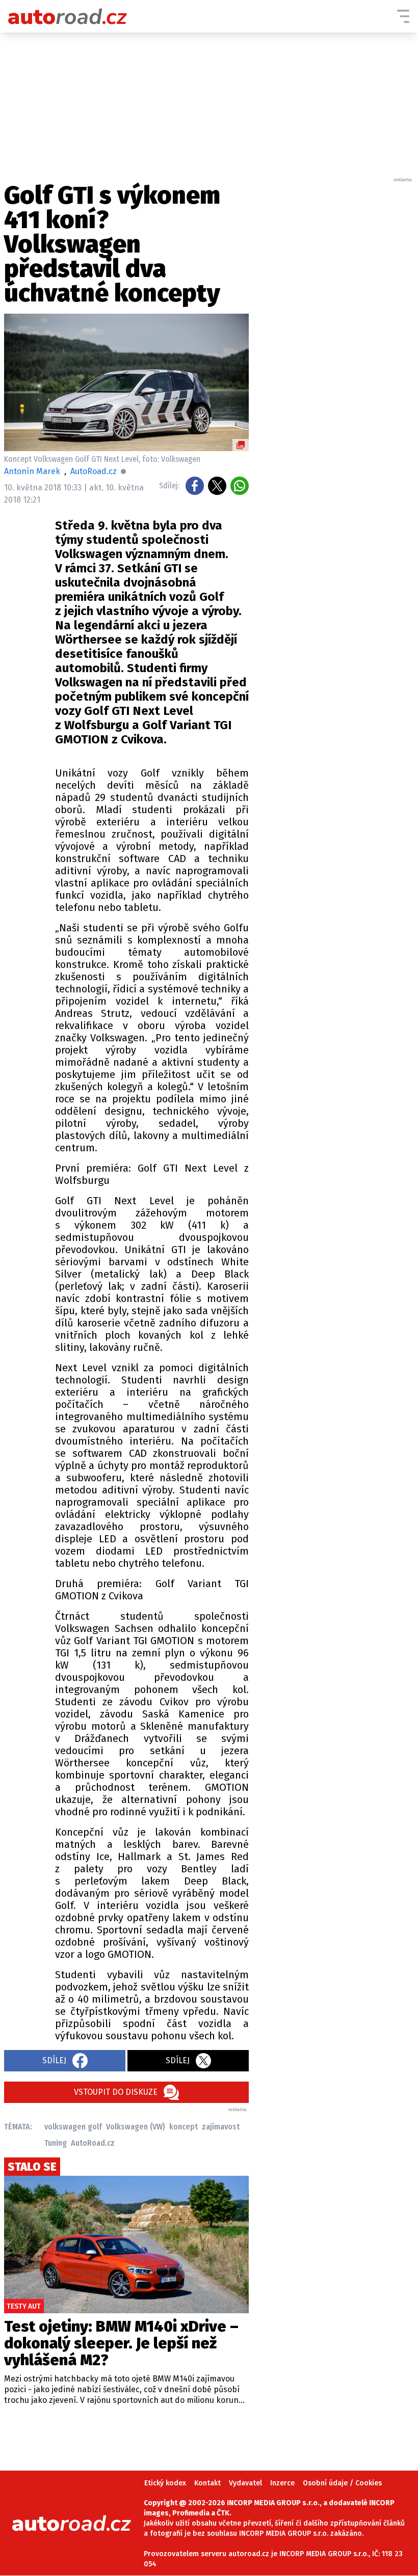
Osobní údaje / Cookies (342, 2483)
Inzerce (282, 2483)
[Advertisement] (337, 336)
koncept (184, 2127)
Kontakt (207, 2483)
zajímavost (221, 2127)
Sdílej (54, 2060)
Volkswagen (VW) (136, 2127)
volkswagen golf (73, 2127)
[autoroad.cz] (68, 16)
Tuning (56, 2143)
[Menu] (403, 16)
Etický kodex (165, 2483)
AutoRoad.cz (93, 2143)
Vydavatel (245, 2483)
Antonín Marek (32, 471)
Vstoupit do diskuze (116, 2092)
